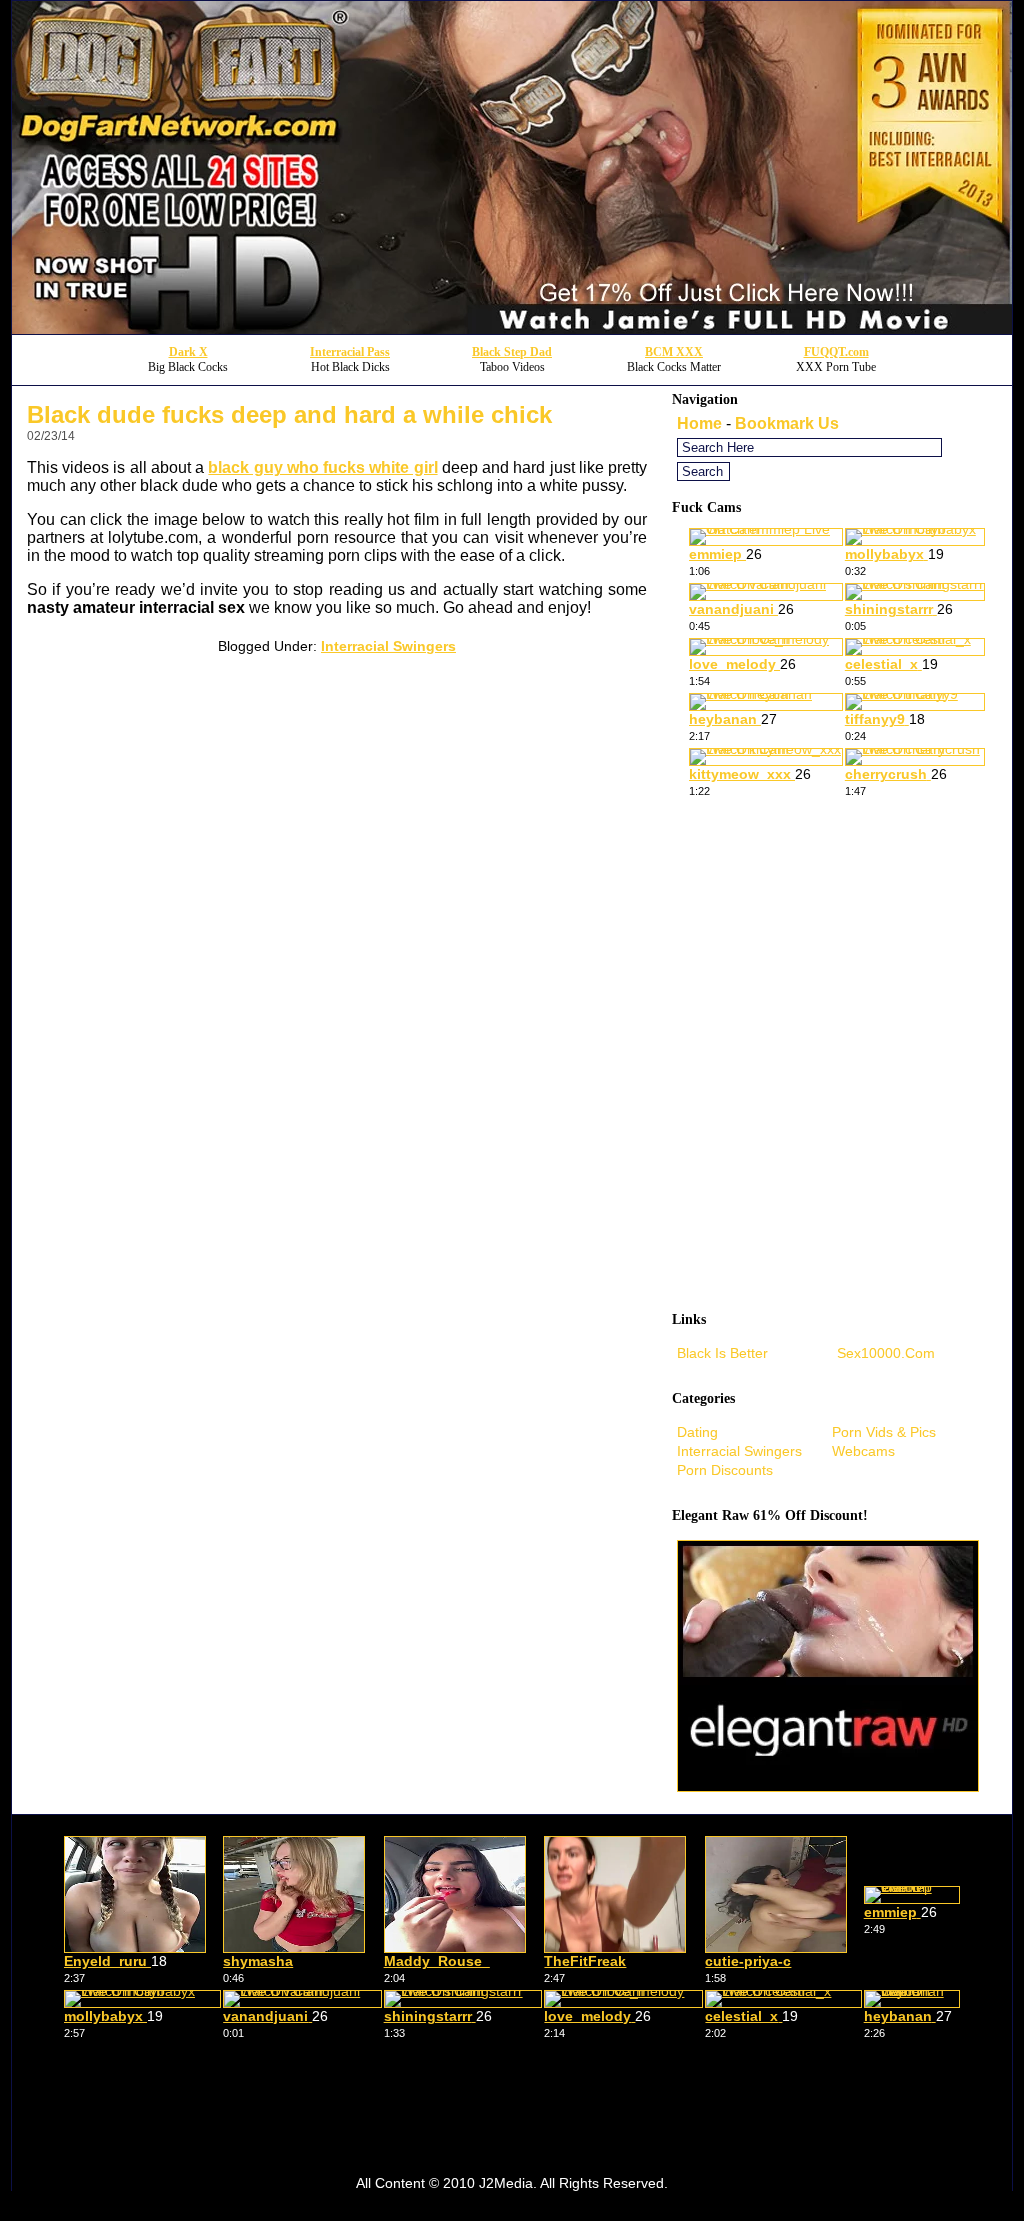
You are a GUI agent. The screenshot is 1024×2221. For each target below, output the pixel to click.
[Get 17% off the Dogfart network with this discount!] (512, 328)
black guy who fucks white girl (322, 467)
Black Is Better (722, 1353)
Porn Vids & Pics (884, 1432)
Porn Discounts (725, 1470)
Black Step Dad (512, 352)
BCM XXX (674, 352)
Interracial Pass (350, 352)
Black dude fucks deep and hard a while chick (289, 414)
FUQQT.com (836, 352)
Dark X (188, 352)
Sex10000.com (886, 1353)
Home (699, 423)
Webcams (863, 1451)
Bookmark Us (787, 423)
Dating (697, 1432)
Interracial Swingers (388, 646)
